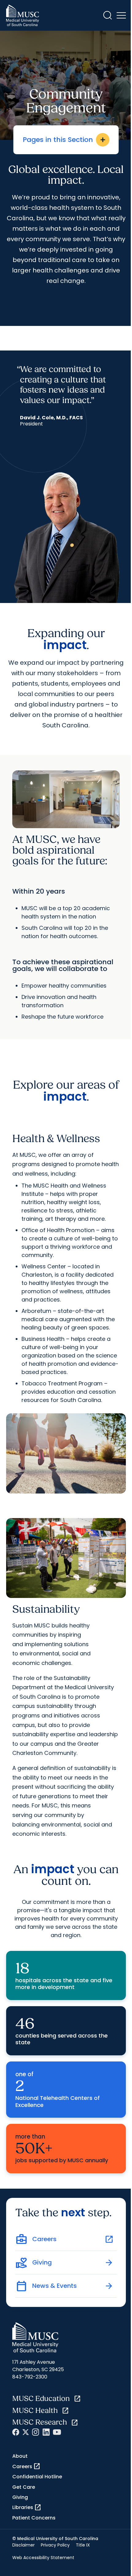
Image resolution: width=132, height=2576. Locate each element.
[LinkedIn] (46, 2432)
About (20, 2456)
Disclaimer (23, 2545)
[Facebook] (16, 2432)
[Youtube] (57, 2432)
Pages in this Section (65, 140)
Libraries (27, 2507)
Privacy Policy (55, 2545)
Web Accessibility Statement (43, 2558)
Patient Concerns (34, 2518)
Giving (20, 2497)
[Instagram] (36, 2432)
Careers (26, 2466)
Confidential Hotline (37, 2477)
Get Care (24, 2487)
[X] (26, 2432)
